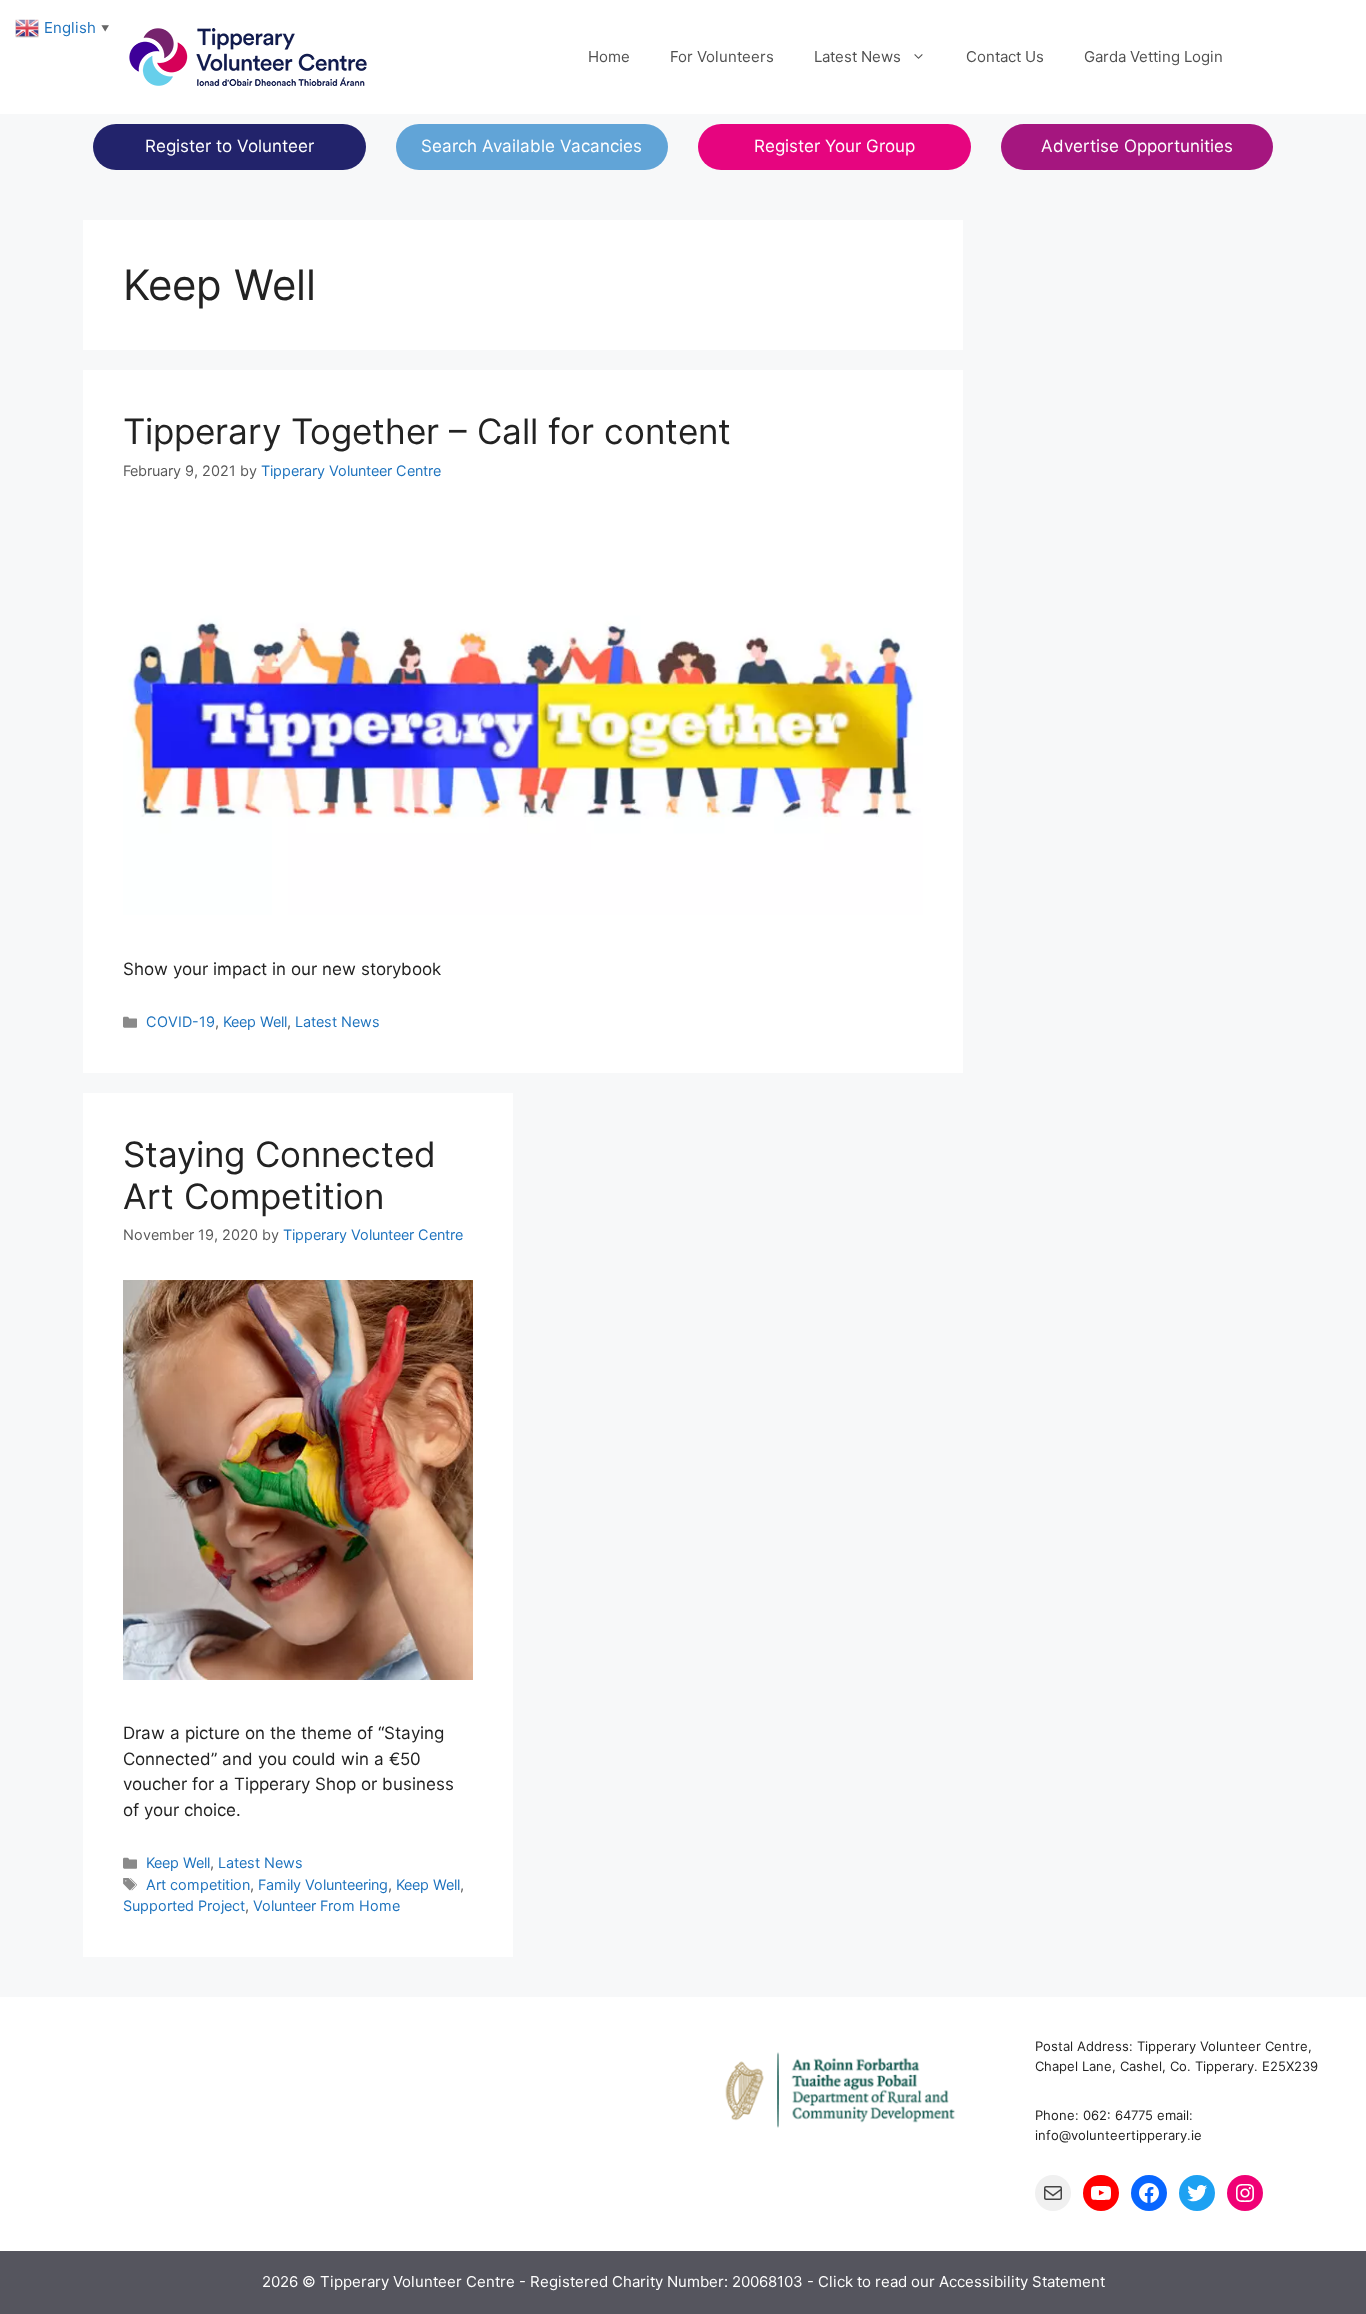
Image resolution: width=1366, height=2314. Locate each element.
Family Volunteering (323, 1884)
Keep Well (255, 1021)
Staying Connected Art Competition (279, 1175)
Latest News (857, 56)
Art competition (198, 1884)
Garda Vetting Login (1153, 56)
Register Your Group (834, 146)
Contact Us (1005, 56)
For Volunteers (722, 56)
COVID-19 (180, 1021)
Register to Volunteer (229, 146)
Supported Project (184, 1905)
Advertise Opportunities (1137, 146)
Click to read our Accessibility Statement (961, 2281)
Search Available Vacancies (531, 146)
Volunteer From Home (326, 1905)
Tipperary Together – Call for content (427, 431)
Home (609, 56)
